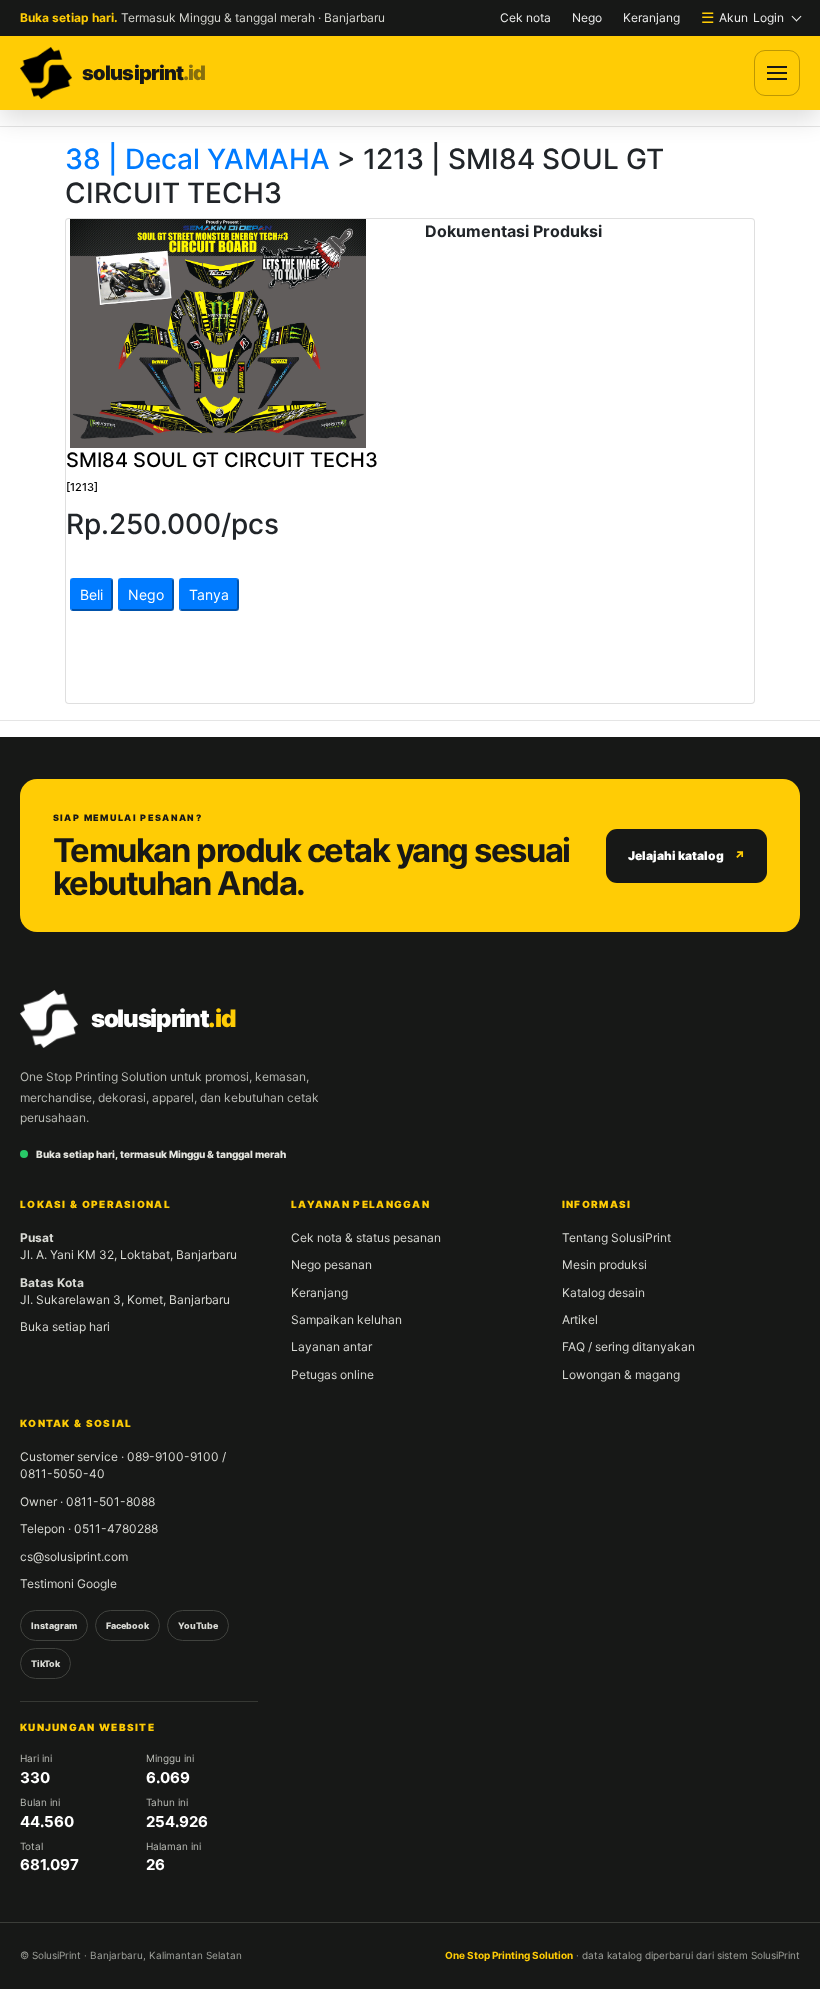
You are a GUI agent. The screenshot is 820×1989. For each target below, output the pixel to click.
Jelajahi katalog (676, 855)
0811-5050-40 (62, 1473)
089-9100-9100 (173, 1456)
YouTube (198, 1625)
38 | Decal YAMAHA (197, 159)
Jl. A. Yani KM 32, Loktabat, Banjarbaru (128, 1246)
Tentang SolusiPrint (616, 1237)
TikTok (45, 1663)
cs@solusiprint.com (74, 1556)
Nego (587, 17)
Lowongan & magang (621, 1374)
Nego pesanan (331, 1264)
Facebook (127, 1625)
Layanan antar (331, 1346)
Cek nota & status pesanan (366, 1237)
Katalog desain (603, 1292)
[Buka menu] (777, 73)
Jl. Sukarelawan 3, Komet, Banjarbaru (125, 1291)
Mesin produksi (604, 1264)
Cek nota (525, 17)
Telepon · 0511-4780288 (89, 1528)
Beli (91, 594)
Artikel (580, 1319)
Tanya (209, 594)
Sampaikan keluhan (346, 1319)
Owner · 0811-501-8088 (87, 1501)
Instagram (54, 1625)
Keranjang (651, 17)
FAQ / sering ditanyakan (628, 1346)
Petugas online (332, 1374)
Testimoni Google (68, 1583)
